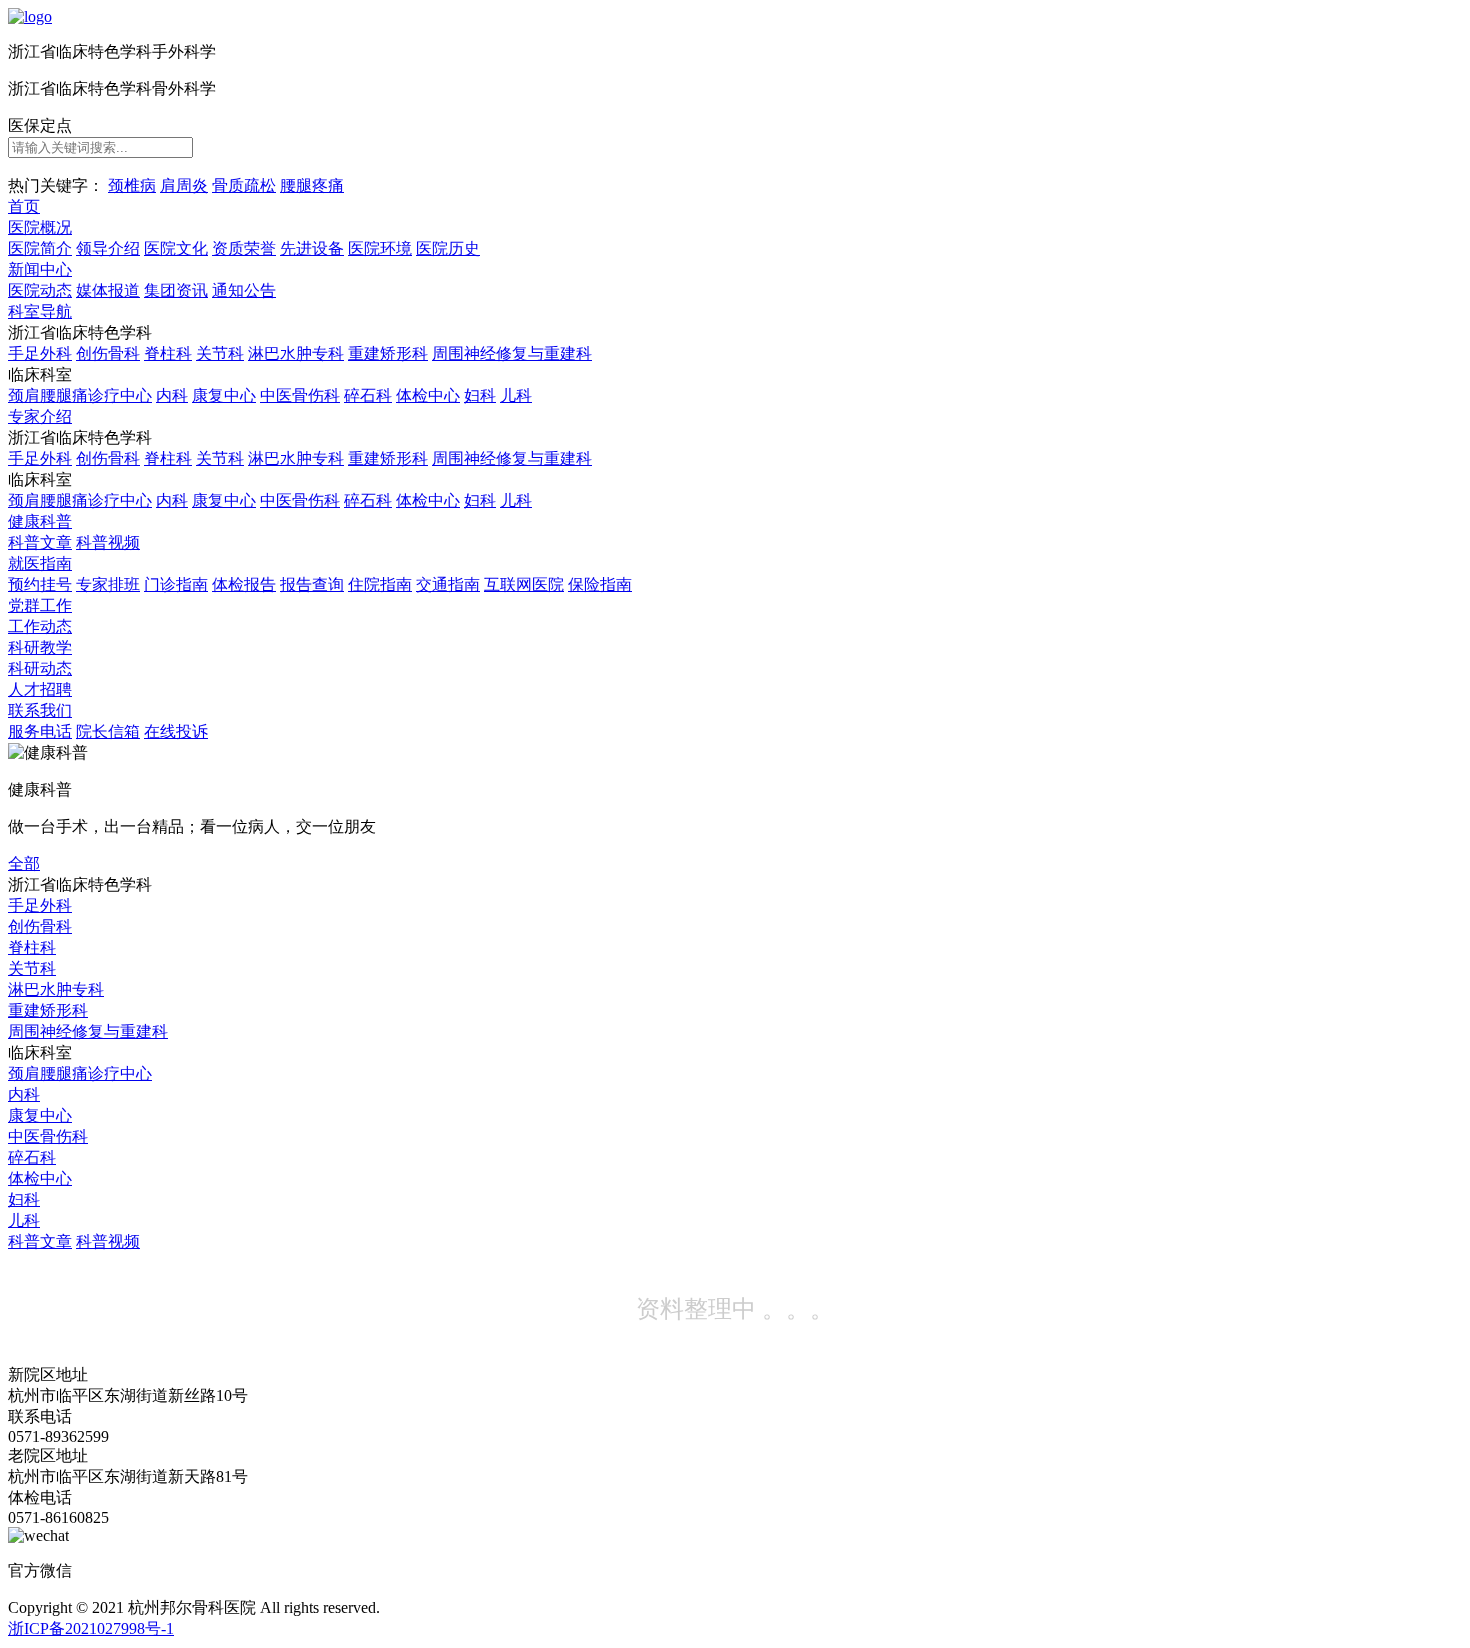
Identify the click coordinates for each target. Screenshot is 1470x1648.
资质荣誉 (244, 248)
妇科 (480, 395)
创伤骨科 (108, 353)
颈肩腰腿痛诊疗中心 (80, 395)
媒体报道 (108, 290)
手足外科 (40, 353)
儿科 (516, 395)
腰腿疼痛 (312, 185)
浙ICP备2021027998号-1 (91, 1628)
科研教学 (40, 647)
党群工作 (40, 605)
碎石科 (368, 395)
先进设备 (312, 248)
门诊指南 (176, 584)
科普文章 (40, 542)
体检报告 (244, 584)
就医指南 (40, 563)
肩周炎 (184, 185)
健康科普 (40, 521)
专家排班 (108, 584)
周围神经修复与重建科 (512, 353)
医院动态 (40, 290)
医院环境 (380, 248)
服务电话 (40, 731)
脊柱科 (168, 353)
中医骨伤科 (300, 395)
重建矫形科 (388, 353)
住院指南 (380, 584)
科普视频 (108, 542)
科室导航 (40, 311)
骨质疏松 (244, 185)
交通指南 (448, 584)
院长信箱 (108, 731)
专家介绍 (40, 416)
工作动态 (40, 626)
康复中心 (224, 395)
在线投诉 (176, 731)
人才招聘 (40, 689)
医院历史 (448, 248)
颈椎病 (132, 185)
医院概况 (40, 227)
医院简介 (40, 248)
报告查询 (312, 584)
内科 (172, 395)
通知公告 (244, 290)
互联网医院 (524, 584)
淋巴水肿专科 (296, 353)
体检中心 (428, 395)
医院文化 (176, 248)
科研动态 (40, 668)
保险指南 (600, 584)
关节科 (220, 353)
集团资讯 (176, 290)
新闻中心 (40, 269)
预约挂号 (40, 584)
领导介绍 (108, 248)
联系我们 (40, 710)
